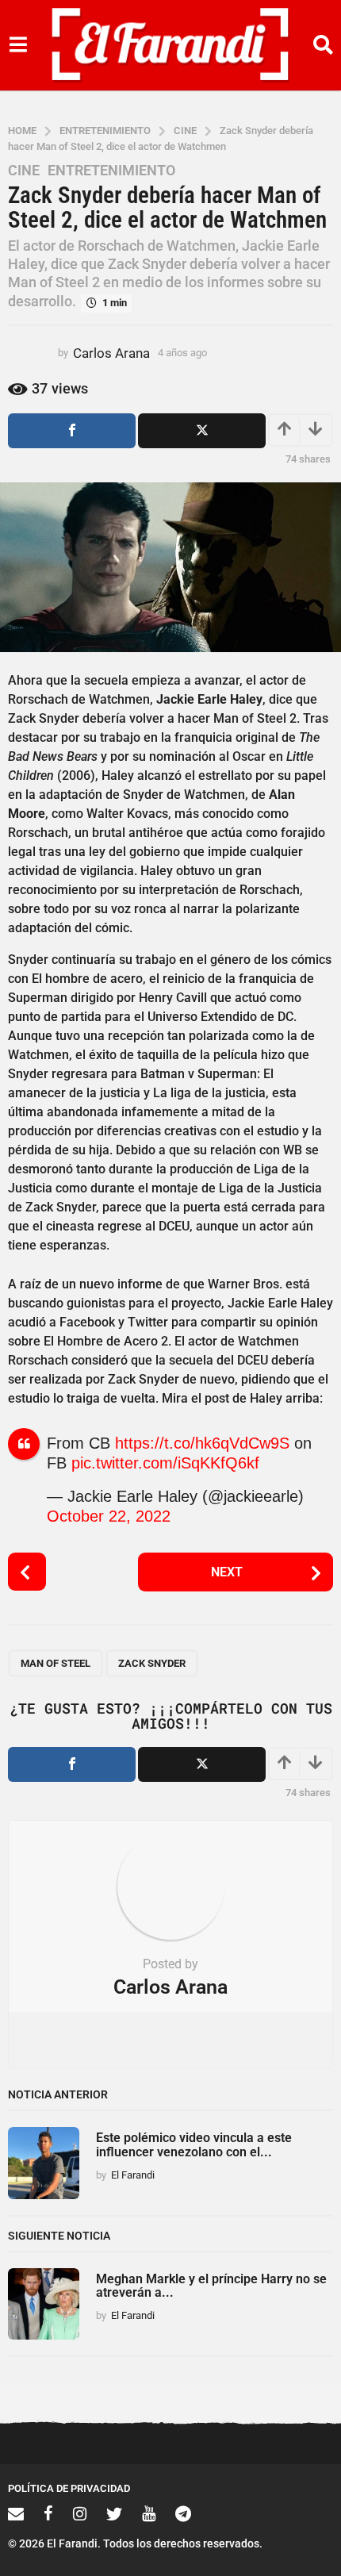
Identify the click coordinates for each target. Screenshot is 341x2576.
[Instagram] (80, 2513)
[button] (18, 45)
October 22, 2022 (109, 1516)
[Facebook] (48, 2513)
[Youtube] (149, 2513)
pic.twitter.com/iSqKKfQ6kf (165, 1463)
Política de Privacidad (69, 2488)
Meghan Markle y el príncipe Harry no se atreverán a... (211, 2286)
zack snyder (152, 1663)
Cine (24, 171)
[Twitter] (114, 2513)
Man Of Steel (56, 1663)
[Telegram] (183, 2513)
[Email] (16, 2513)
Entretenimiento (111, 171)
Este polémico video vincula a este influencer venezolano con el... (194, 2144)
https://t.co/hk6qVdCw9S (202, 1443)
